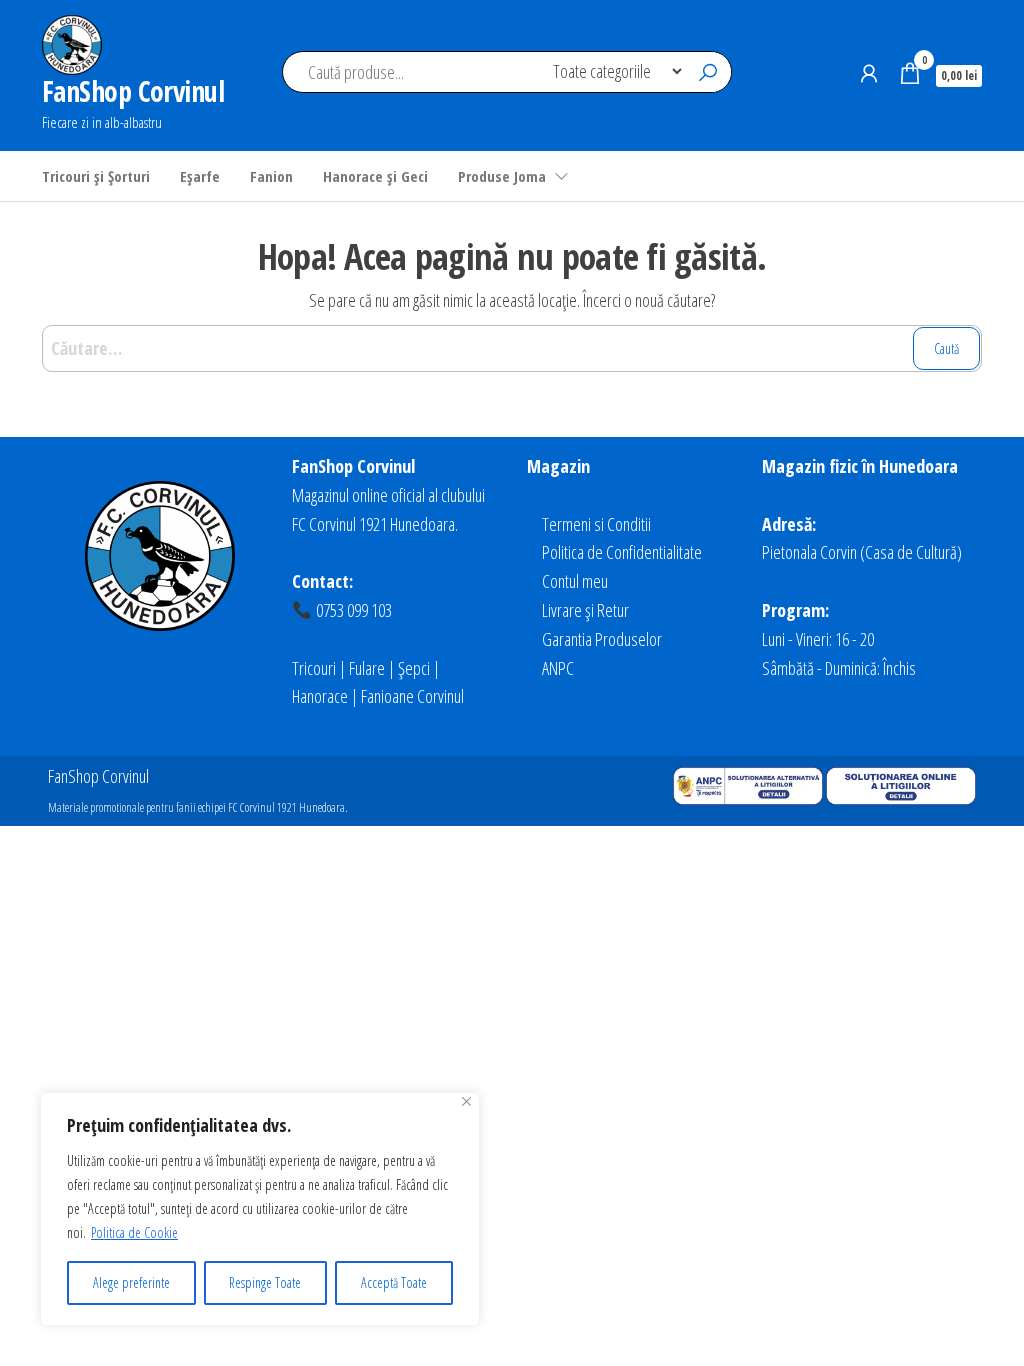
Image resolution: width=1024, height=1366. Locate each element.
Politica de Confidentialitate (622, 552)
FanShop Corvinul (133, 91)
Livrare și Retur (585, 610)
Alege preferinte (131, 1282)
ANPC (558, 668)
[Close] (466, 1101)
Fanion (271, 176)
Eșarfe (200, 176)
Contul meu (575, 581)
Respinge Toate (265, 1282)
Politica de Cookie (134, 1232)
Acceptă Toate (394, 1282)
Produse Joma (502, 176)
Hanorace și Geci (375, 176)
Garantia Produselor (602, 639)
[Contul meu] (869, 73)
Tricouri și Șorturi (96, 176)
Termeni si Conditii (596, 524)
